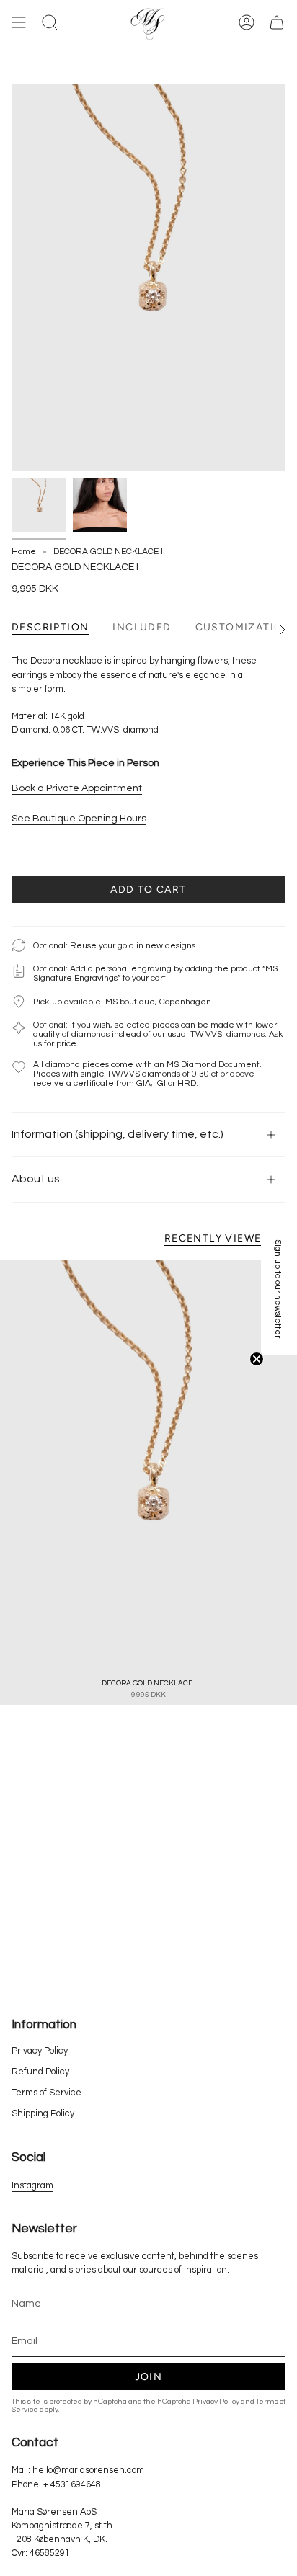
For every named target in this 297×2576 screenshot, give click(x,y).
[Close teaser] (257, 1359)
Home (24, 552)
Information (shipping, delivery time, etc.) (118, 1134)
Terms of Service (46, 2093)
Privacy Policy (40, 2051)
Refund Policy (40, 2072)
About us (36, 1179)
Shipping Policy (43, 2114)
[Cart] (277, 23)
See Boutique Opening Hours (79, 819)
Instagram (32, 2186)
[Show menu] (19, 23)
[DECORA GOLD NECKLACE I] (148, 1482)
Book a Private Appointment (77, 788)
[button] (279, 1288)
